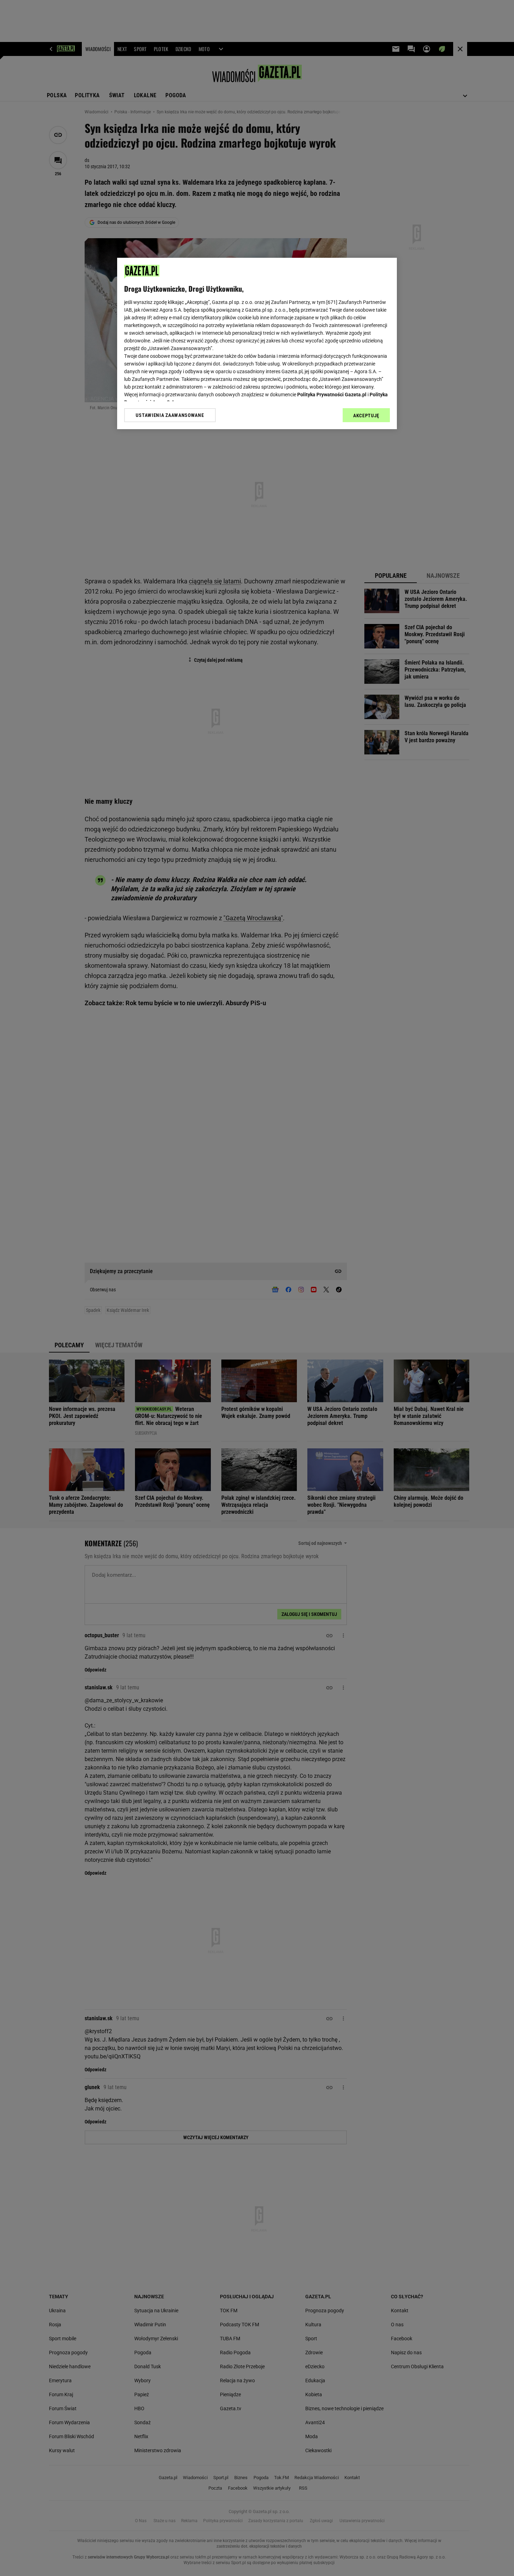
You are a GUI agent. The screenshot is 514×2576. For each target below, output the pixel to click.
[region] (257, 343)
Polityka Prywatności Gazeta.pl (332, 395)
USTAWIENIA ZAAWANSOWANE (170, 415)
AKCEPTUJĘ (366, 416)
